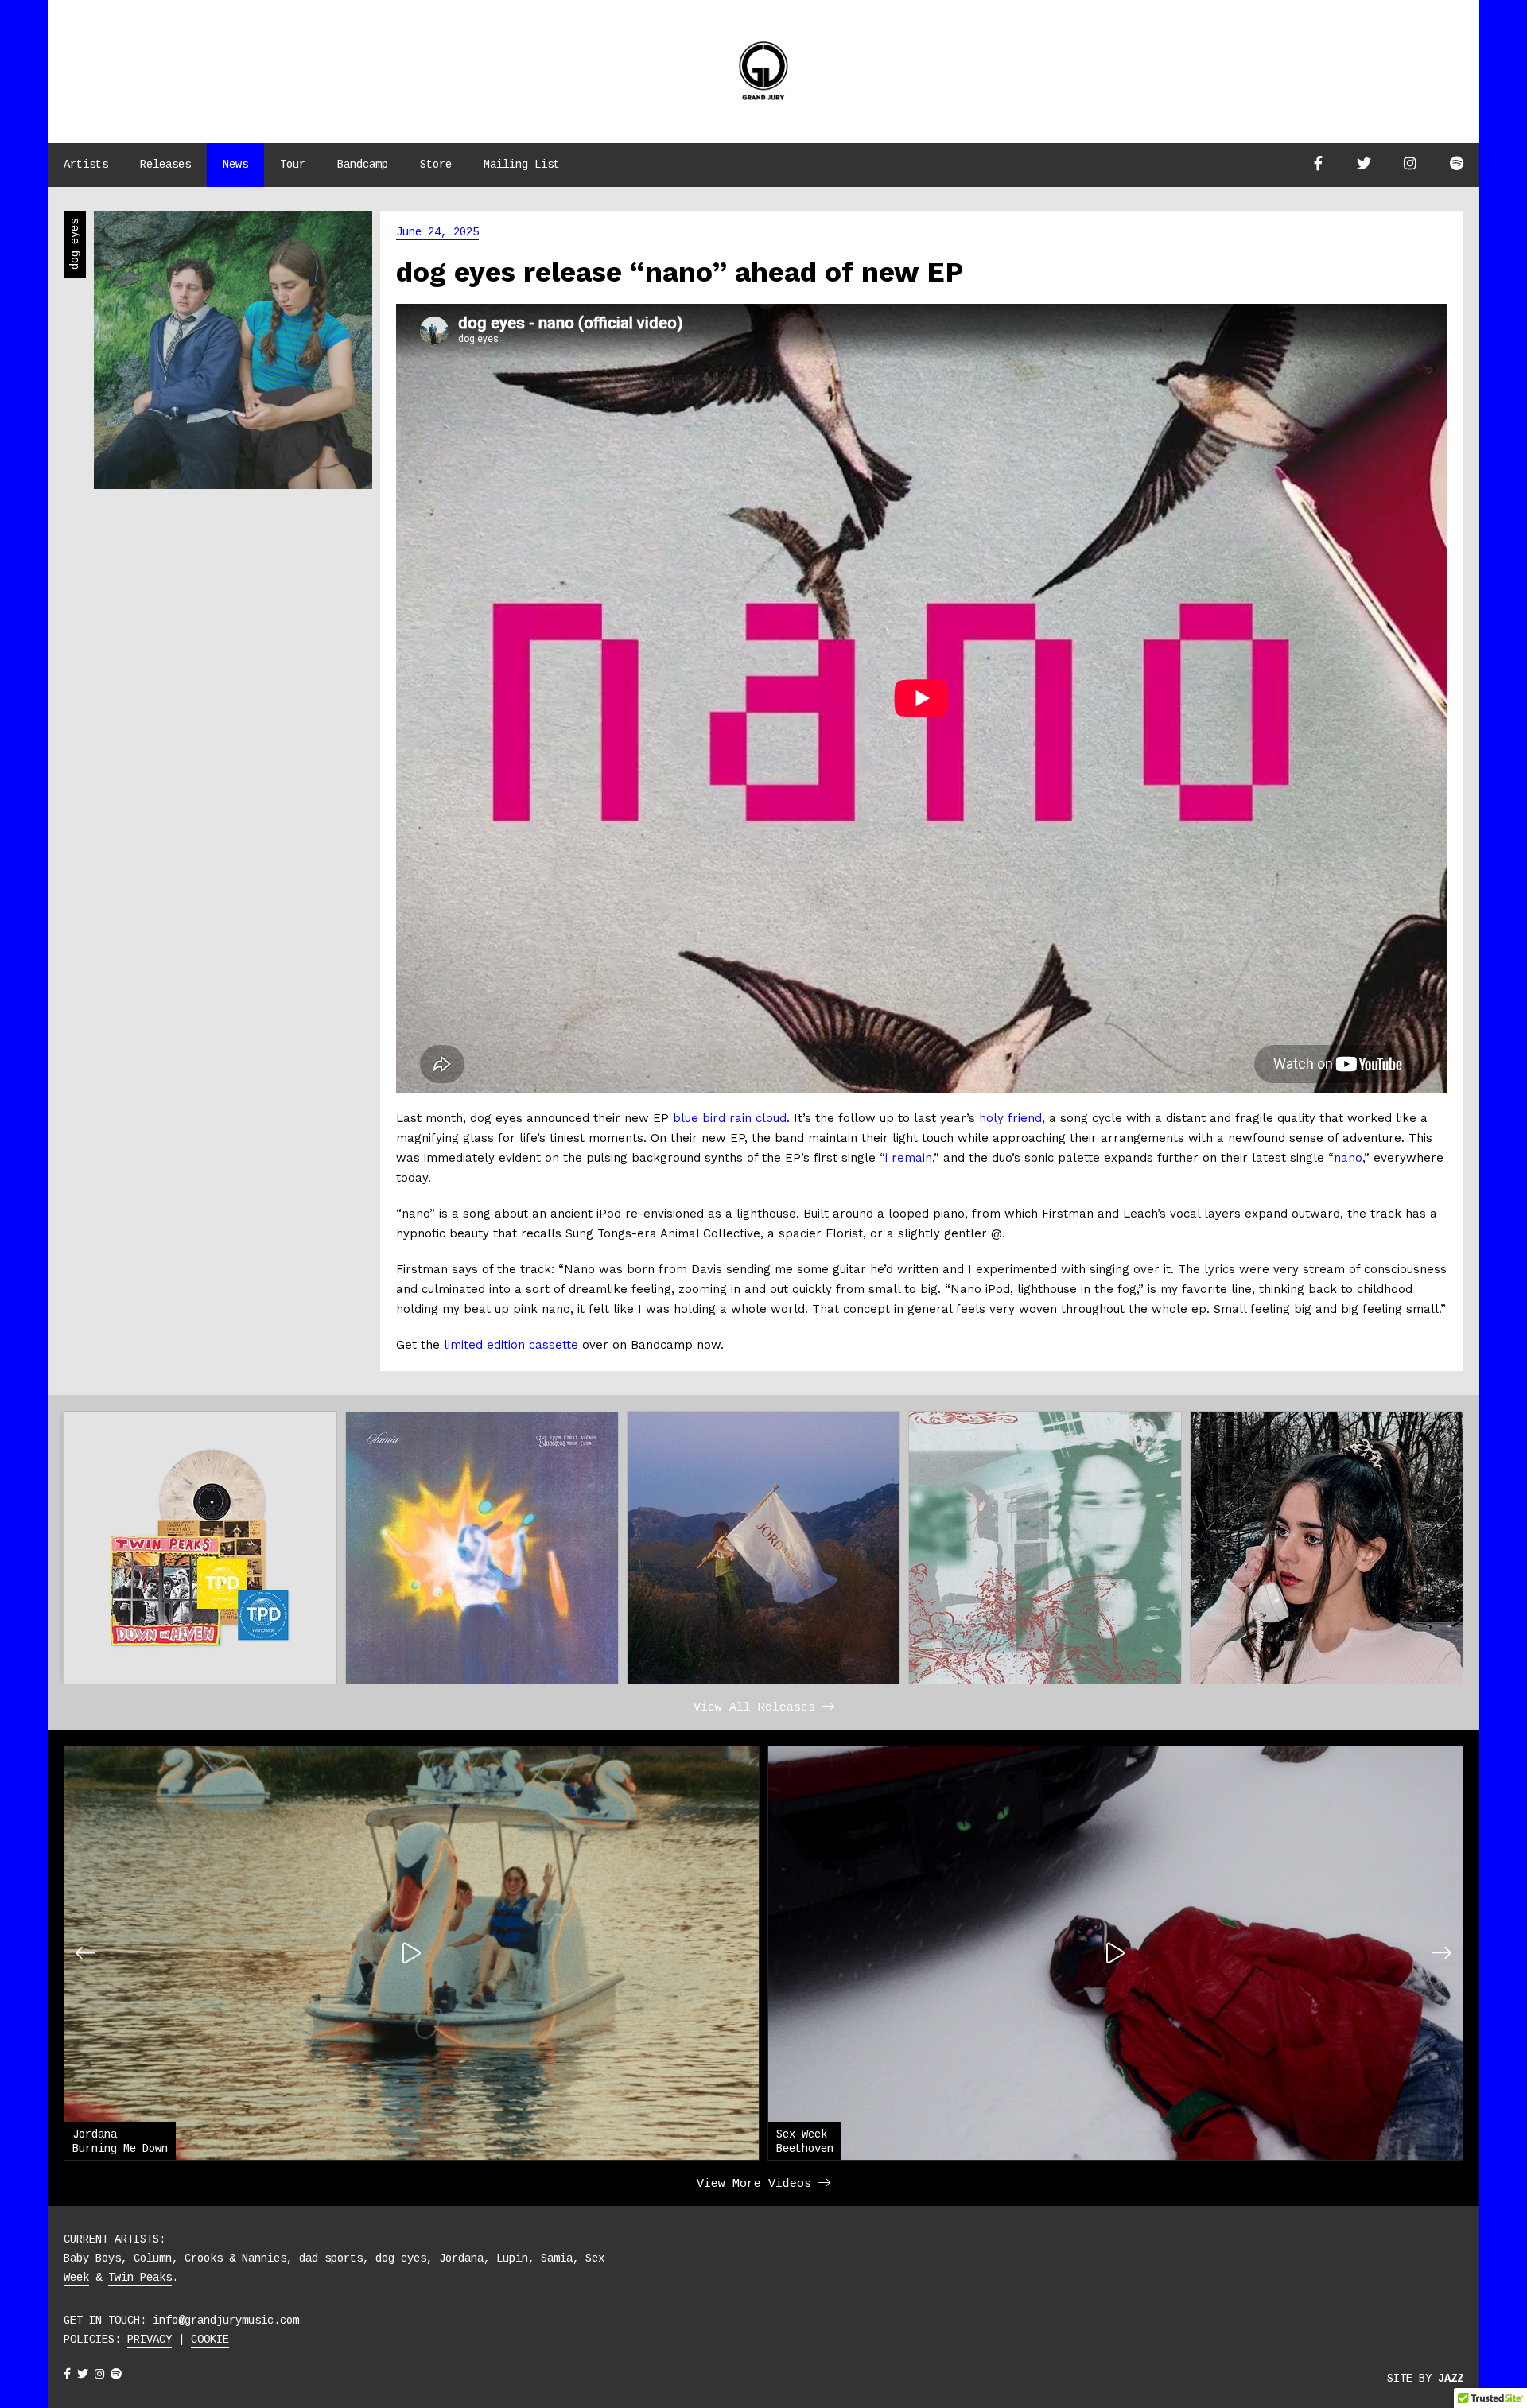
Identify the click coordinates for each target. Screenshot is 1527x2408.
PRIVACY (150, 2340)
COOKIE (210, 2340)
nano (1348, 1158)
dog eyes (401, 2258)
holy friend (1010, 1118)
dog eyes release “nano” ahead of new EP (680, 272)
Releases (165, 165)
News (235, 165)
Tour (293, 165)
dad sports (331, 2258)
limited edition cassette (511, 1345)
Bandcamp (363, 165)
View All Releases (758, 1708)
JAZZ (1451, 2379)
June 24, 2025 (437, 233)
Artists (86, 165)
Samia (557, 2258)
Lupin (512, 2258)
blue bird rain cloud (730, 1118)
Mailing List (522, 165)
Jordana (461, 2258)
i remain (909, 1158)
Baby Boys (92, 2258)
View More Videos (758, 2184)
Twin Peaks (140, 2278)
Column (153, 2258)
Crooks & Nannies (235, 2258)
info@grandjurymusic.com (226, 2321)
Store (436, 165)
